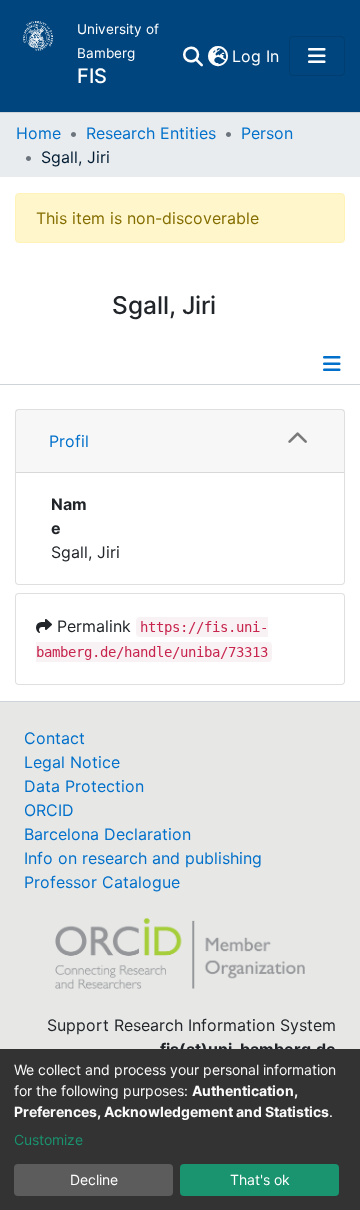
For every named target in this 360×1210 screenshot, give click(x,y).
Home (38, 133)
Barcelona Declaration (107, 834)
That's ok (260, 1179)
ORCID (49, 810)
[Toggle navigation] (317, 56)
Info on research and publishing (143, 858)
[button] (217, 56)
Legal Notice (72, 762)
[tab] (180, 441)
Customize (48, 1139)
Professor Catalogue (102, 882)
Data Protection (84, 786)
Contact (54, 738)
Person (267, 133)
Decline (94, 1179)
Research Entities (151, 133)
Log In (256, 56)
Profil (69, 441)
